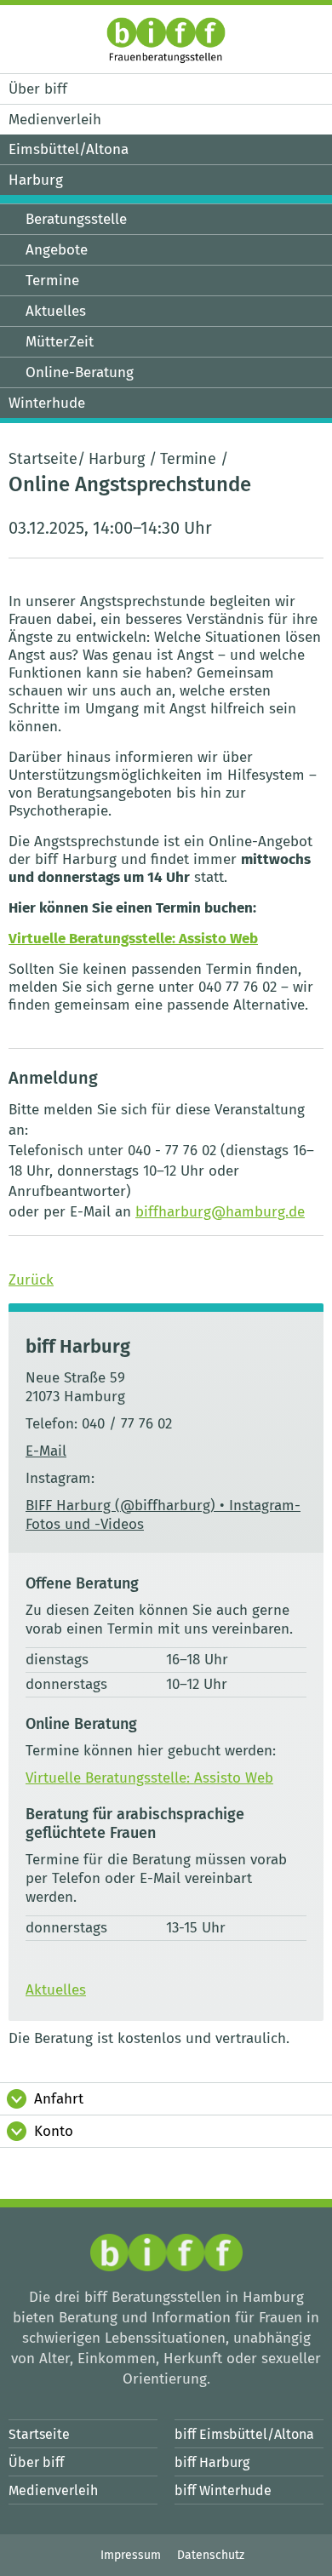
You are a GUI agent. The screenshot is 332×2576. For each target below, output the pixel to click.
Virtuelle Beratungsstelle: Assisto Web (133, 939)
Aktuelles (56, 1990)
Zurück (31, 1280)
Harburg (117, 459)
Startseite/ (47, 459)
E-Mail (46, 1451)
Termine (188, 459)
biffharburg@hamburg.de (220, 1212)
